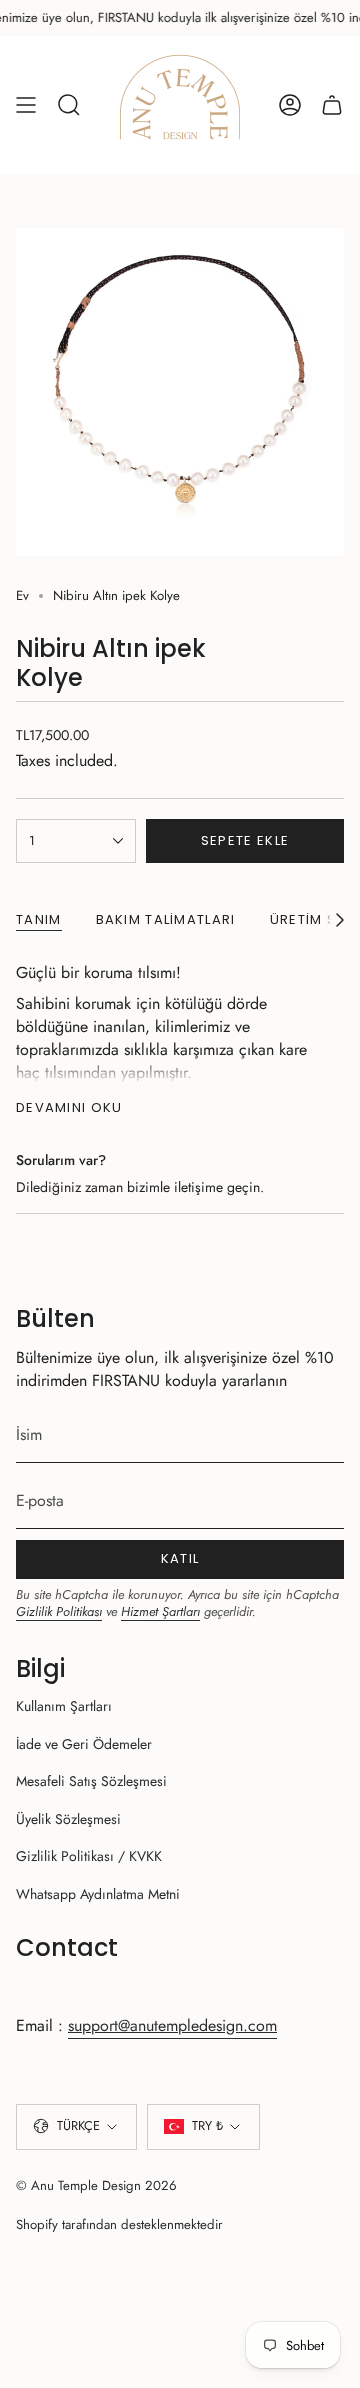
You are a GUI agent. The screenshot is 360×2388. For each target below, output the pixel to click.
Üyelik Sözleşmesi (68, 1819)
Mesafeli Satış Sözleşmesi (91, 1781)
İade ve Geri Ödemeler (84, 1744)
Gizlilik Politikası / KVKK (89, 1856)
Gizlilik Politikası (59, 1611)
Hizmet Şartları (160, 1611)
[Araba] (332, 105)
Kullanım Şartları (64, 1706)
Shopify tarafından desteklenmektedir (119, 2224)
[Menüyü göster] (26, 105)
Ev (22, 595)
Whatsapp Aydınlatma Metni (98, 1894)
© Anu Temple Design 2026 (96, 2185)
